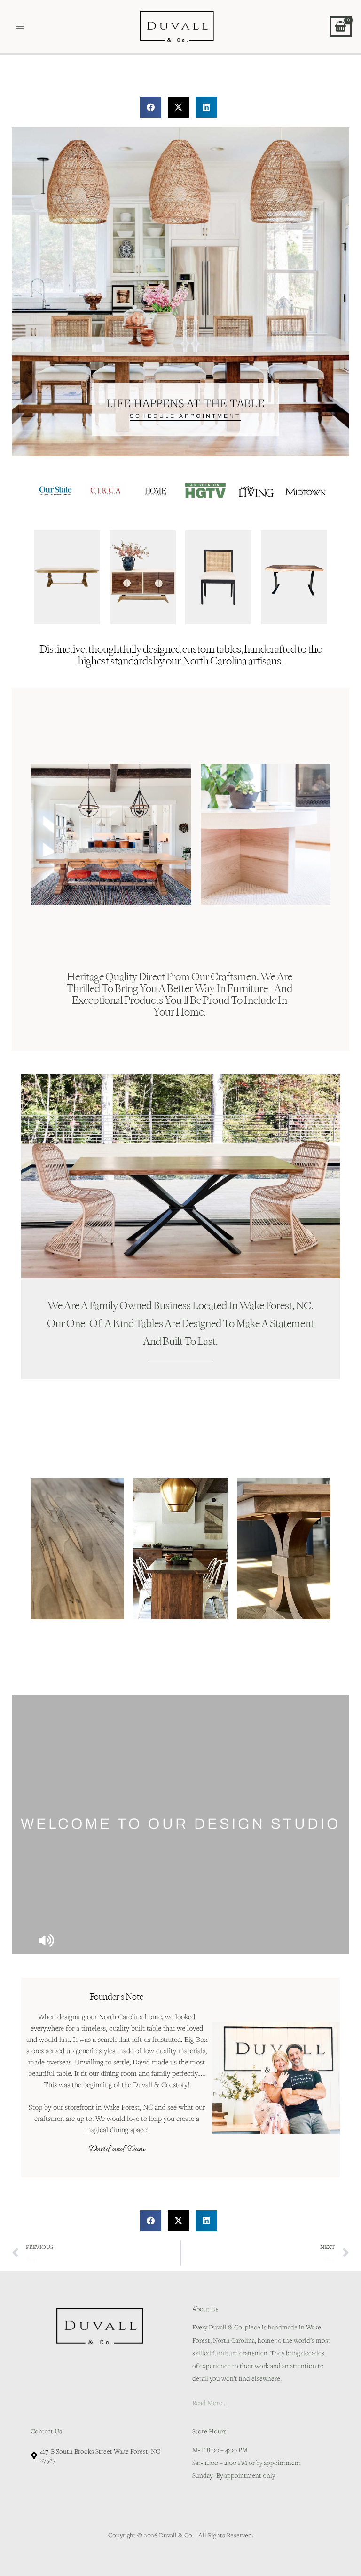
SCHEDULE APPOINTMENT (185, 416)
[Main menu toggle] (20, 27)
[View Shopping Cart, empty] (341, 26)
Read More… (209, 2388)
